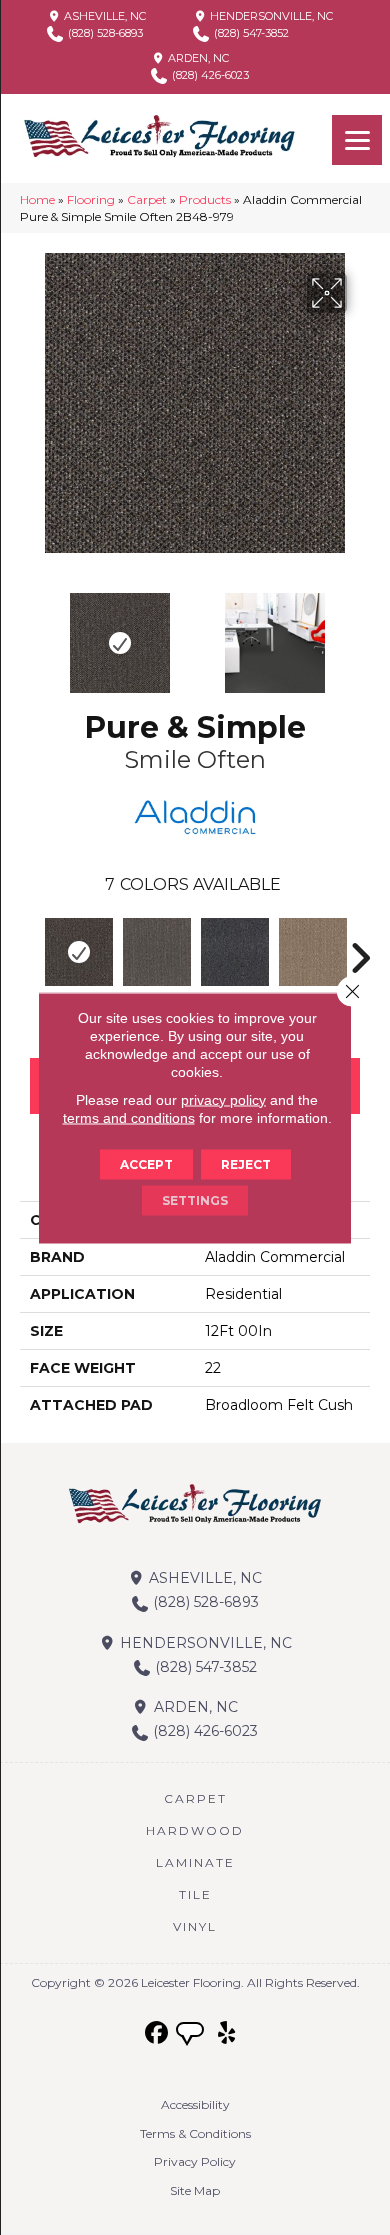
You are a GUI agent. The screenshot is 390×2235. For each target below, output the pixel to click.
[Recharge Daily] (313, 952)
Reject (246, 1163)
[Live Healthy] (235, 952)
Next (360, 633)
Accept (146, 1163)
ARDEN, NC (197, 58)
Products (205, 199)
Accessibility (195, 2104)
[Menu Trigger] (357, 140)
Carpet (147, 199)
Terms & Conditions (195, 2133)
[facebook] (157, 2033)
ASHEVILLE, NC (103, 16)
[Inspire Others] (157, 952)
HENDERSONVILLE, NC (270, 16)
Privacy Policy (195, 2161)
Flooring (91, 199)
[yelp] (227, 2033)
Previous (30, 633)
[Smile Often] (79, 952)
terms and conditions (129, 1117)
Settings (195, 1199)
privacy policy (223, 1099)
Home (37, 199)
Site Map (195, 2190)
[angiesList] (192, 2036)
